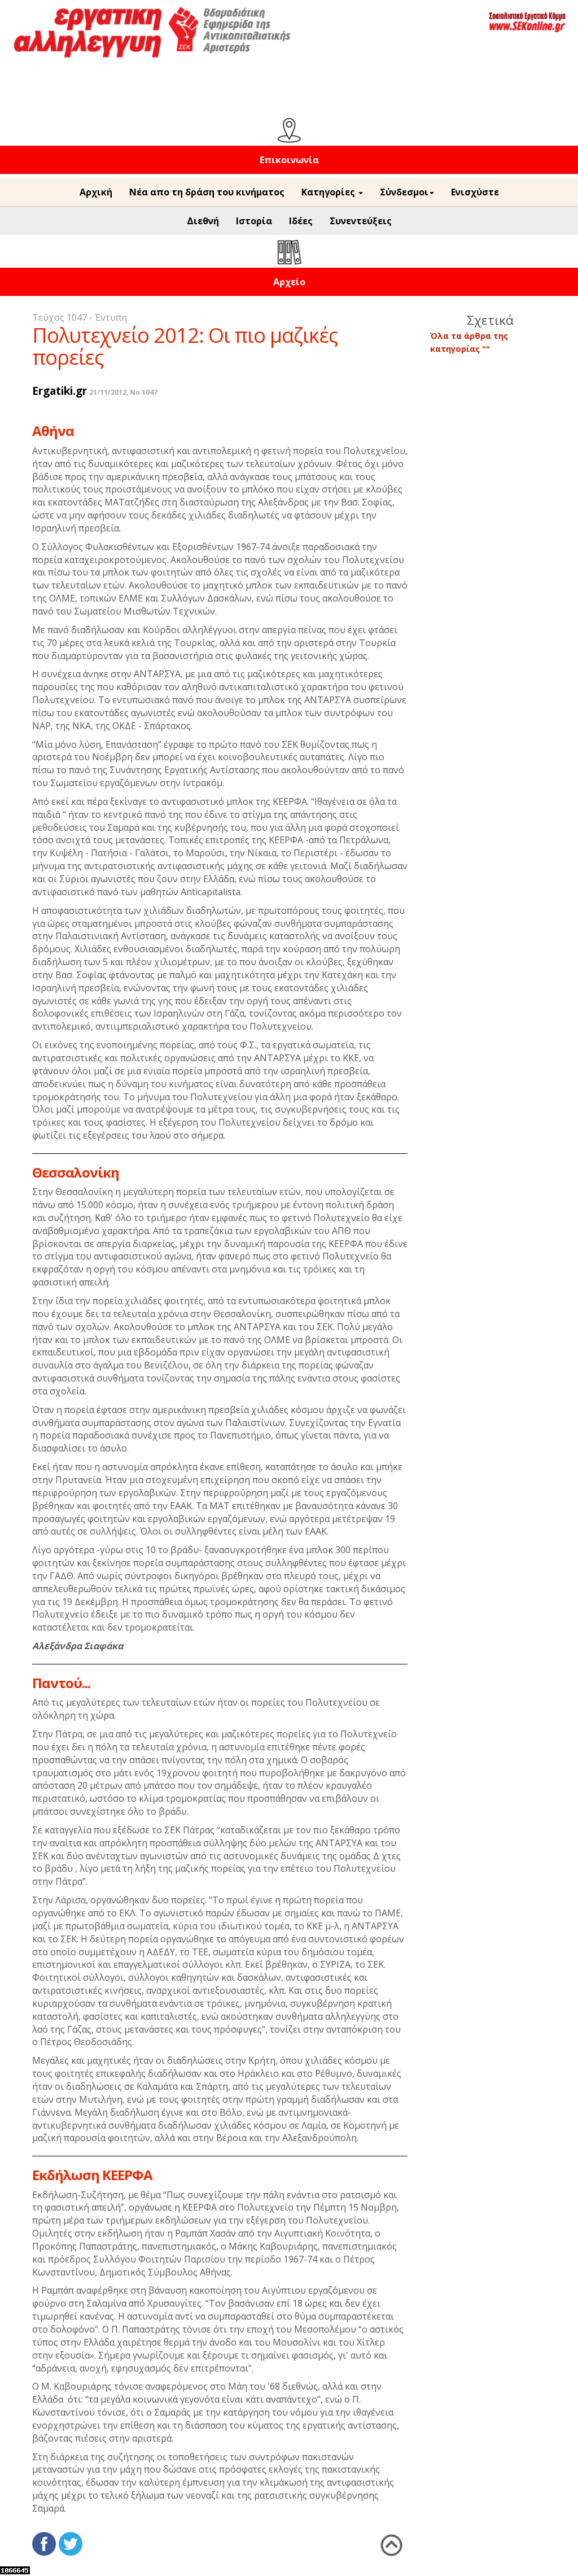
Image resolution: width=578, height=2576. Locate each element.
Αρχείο (289, 282)
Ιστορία (254, 221)
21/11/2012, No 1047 (123, 392)
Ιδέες (301, 221)
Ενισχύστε (475, 192)
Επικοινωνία (289, 160)
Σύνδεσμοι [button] (404, 192)
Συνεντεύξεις (361, 221)
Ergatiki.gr (60, 391)
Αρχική (96, 192)
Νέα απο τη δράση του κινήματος (207, 192)
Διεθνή (203, 221)
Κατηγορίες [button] (329, 192)
